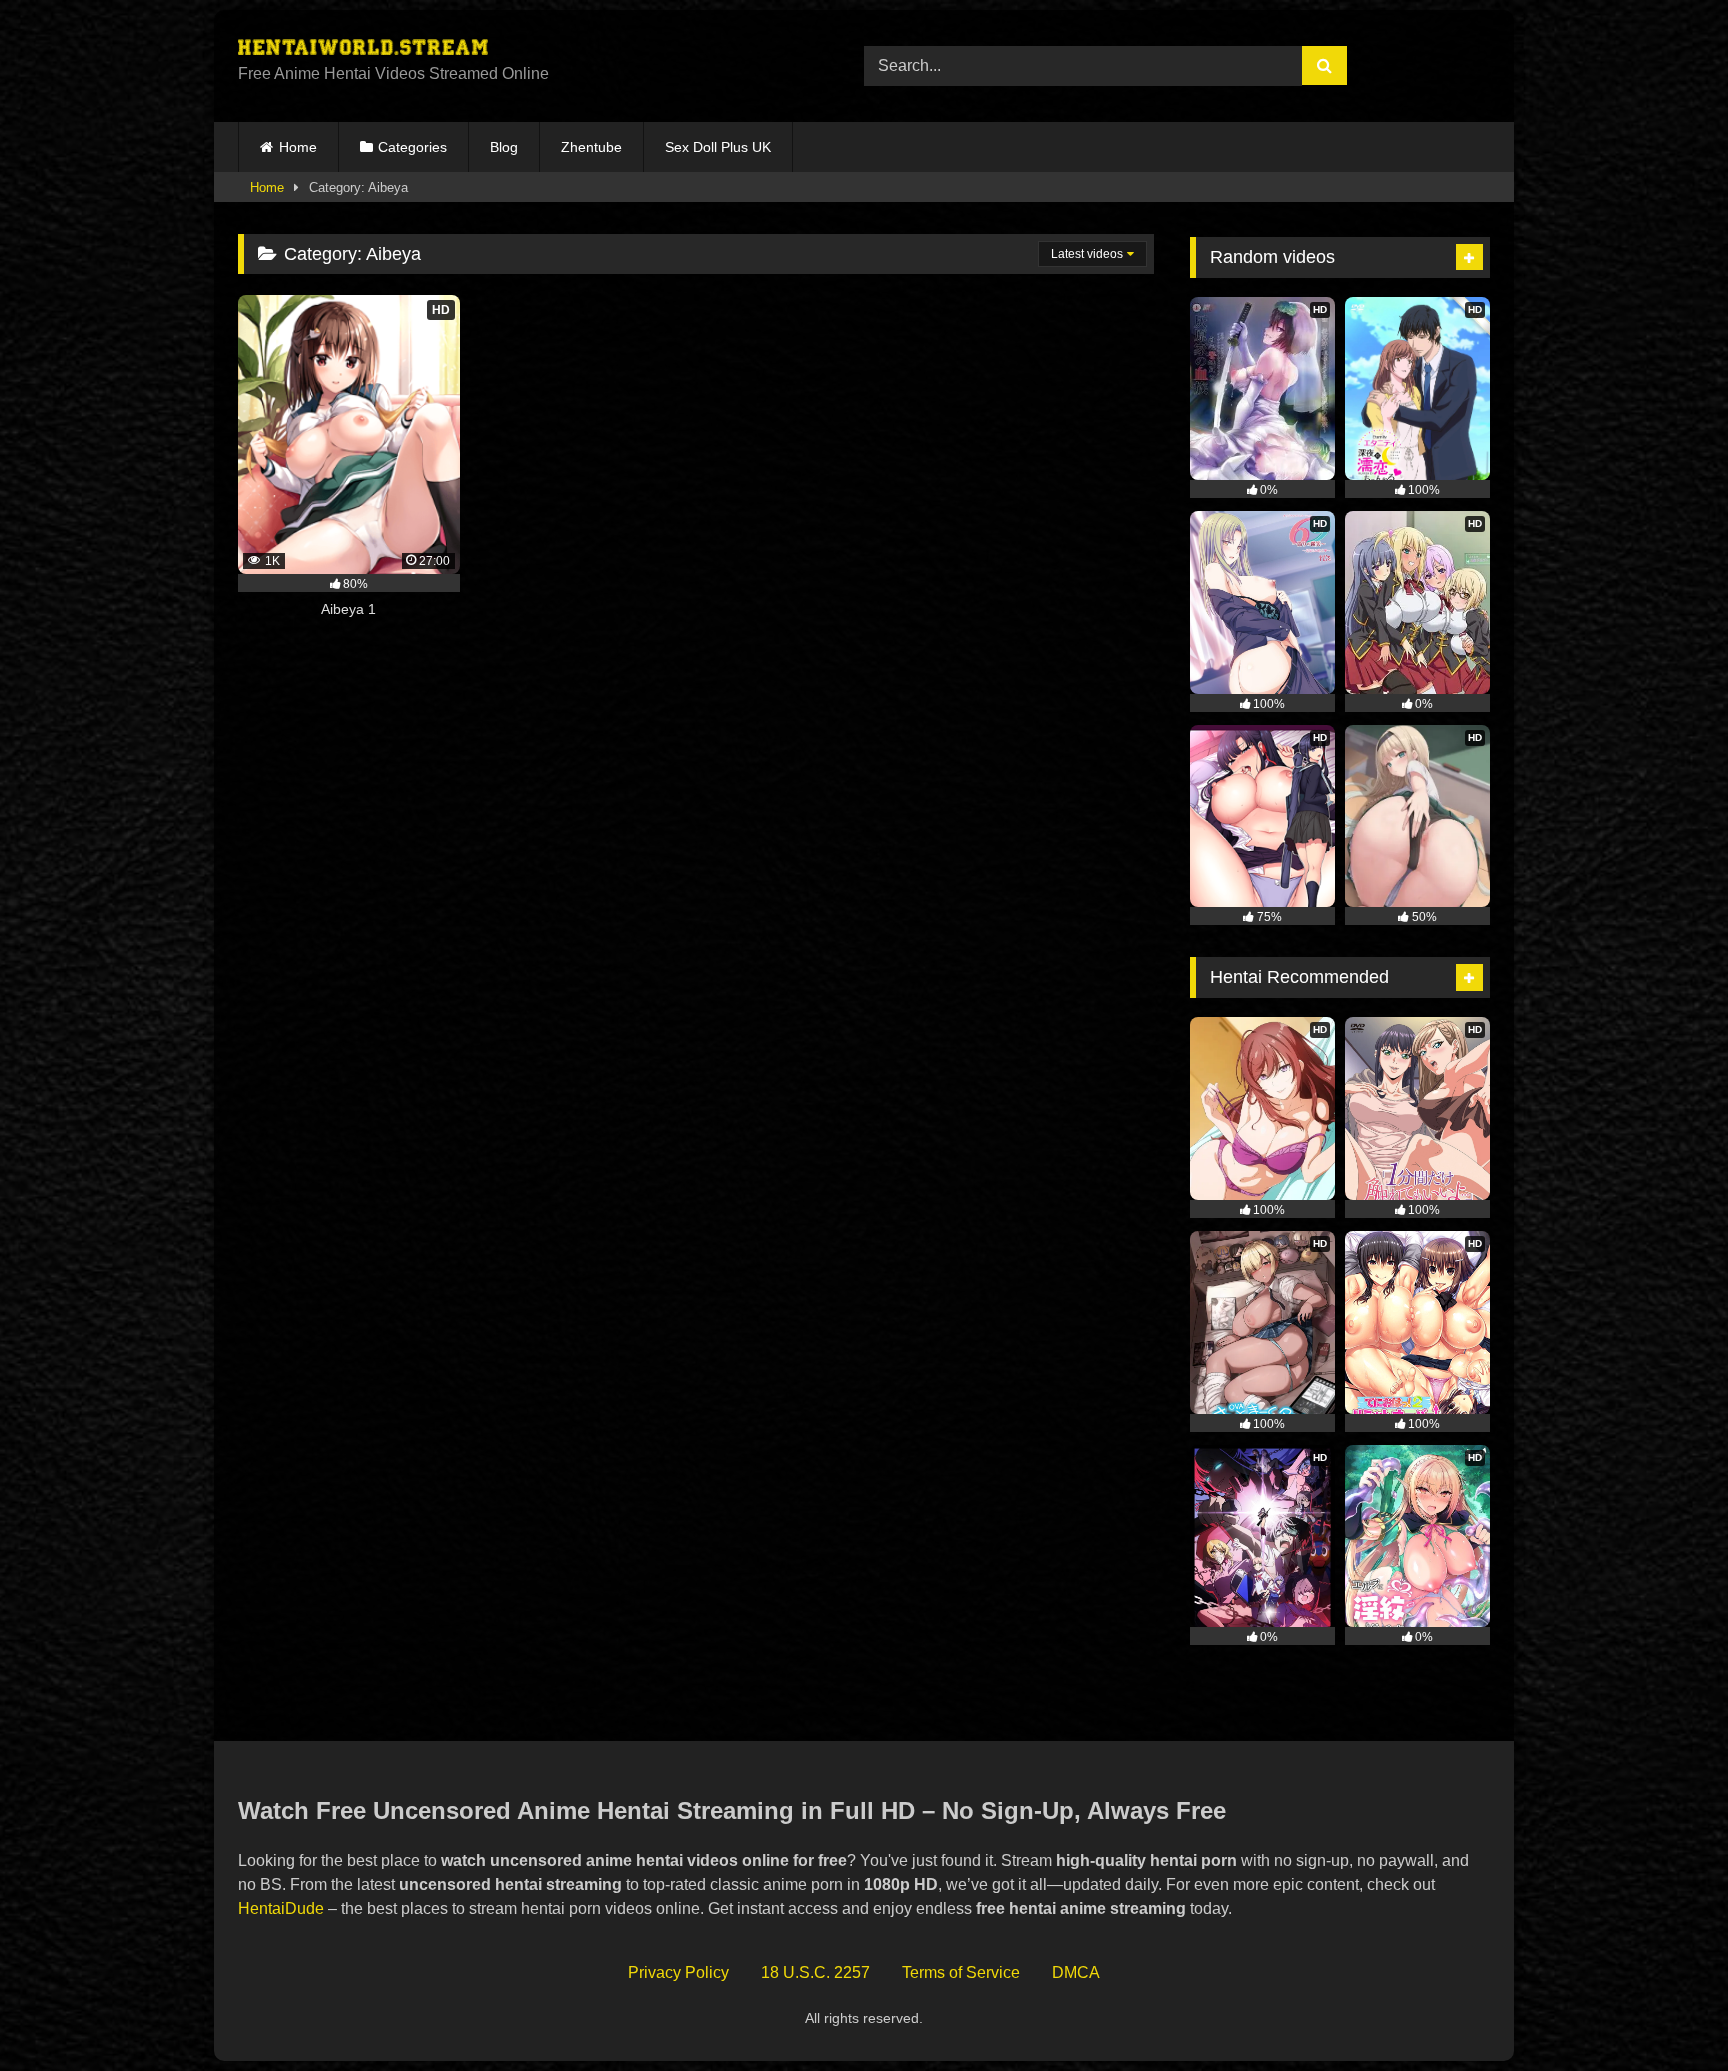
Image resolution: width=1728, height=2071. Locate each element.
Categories (412, 147)
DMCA (1076, 1972)
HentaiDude (281, 1908)
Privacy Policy (678, 1972)
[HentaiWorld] (363, 50)
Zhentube (591, 147)
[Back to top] (1666, 2011)
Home (298, 147)
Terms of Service (961, 1972)
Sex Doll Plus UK (718, 147)
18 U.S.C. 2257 (815, 1972)
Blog (504, 147)
